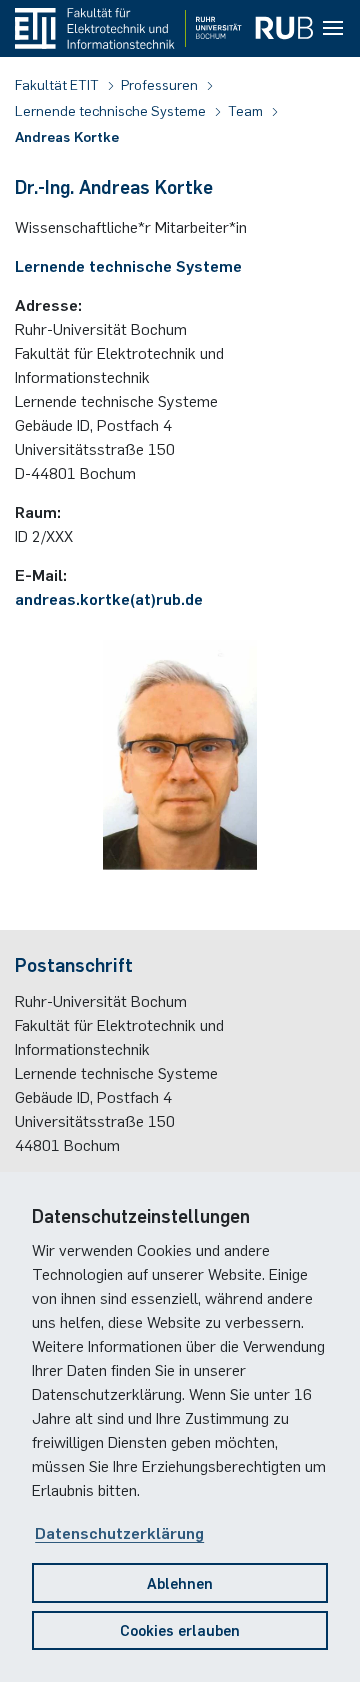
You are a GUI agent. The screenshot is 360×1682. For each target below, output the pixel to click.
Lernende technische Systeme (112, 110)
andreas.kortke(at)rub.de (109, 598)
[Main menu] (333, 29)
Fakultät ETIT (58, 84)
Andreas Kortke (67, 136)
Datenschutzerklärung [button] (119, 1532)
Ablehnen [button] (180, 1582)
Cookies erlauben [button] (180, 1629)
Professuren (161, 84)
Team (247, 110)
